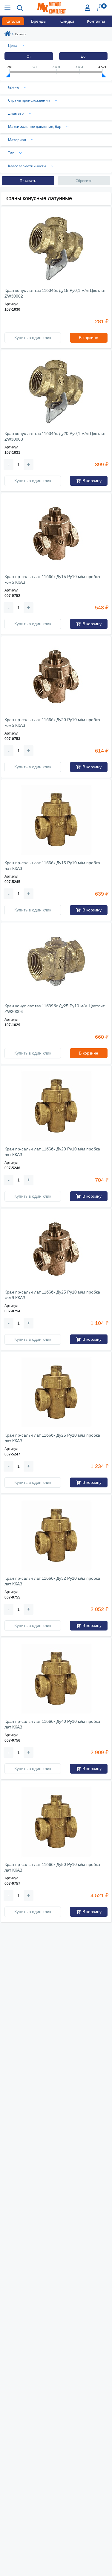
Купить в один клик (33, 338)
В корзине (89, 338)
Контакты (96, 21)
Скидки (67, 21)
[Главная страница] (7, 35)
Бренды (39, 21)
